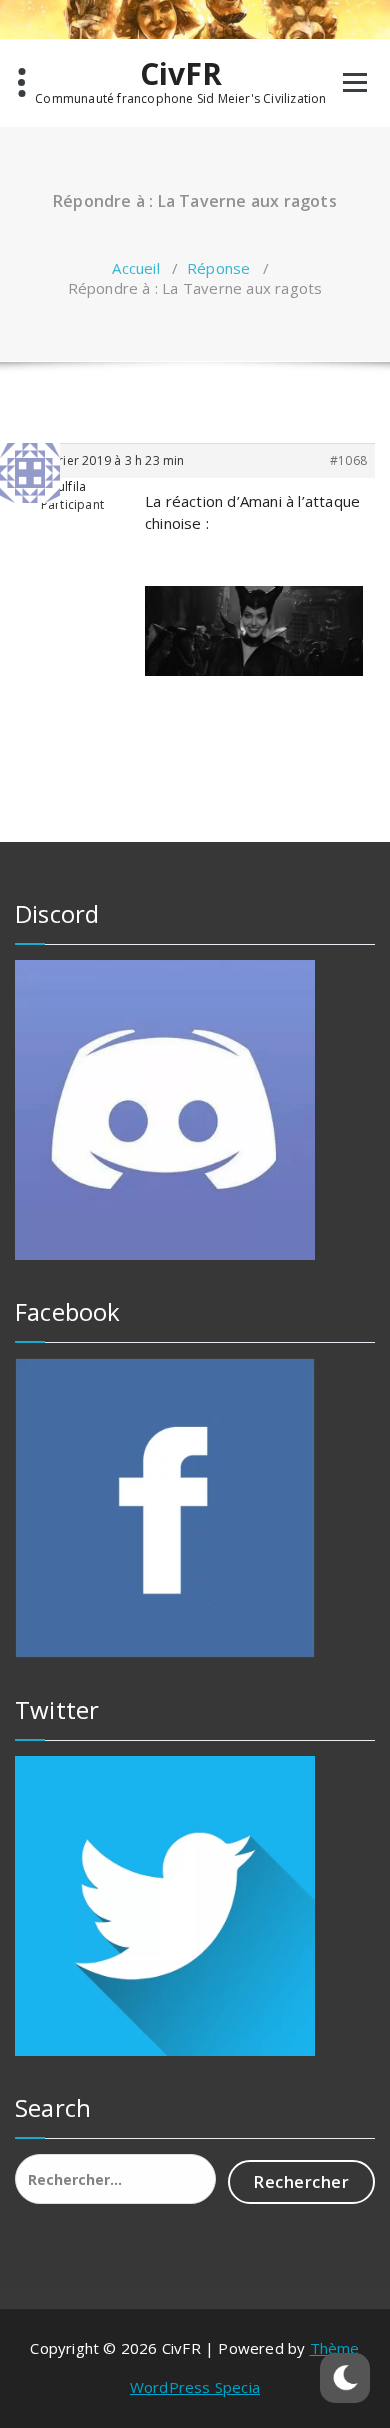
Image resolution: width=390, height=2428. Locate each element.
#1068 (348, 460)
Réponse (218, 268)
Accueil (135, 268)
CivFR (181, 74)
